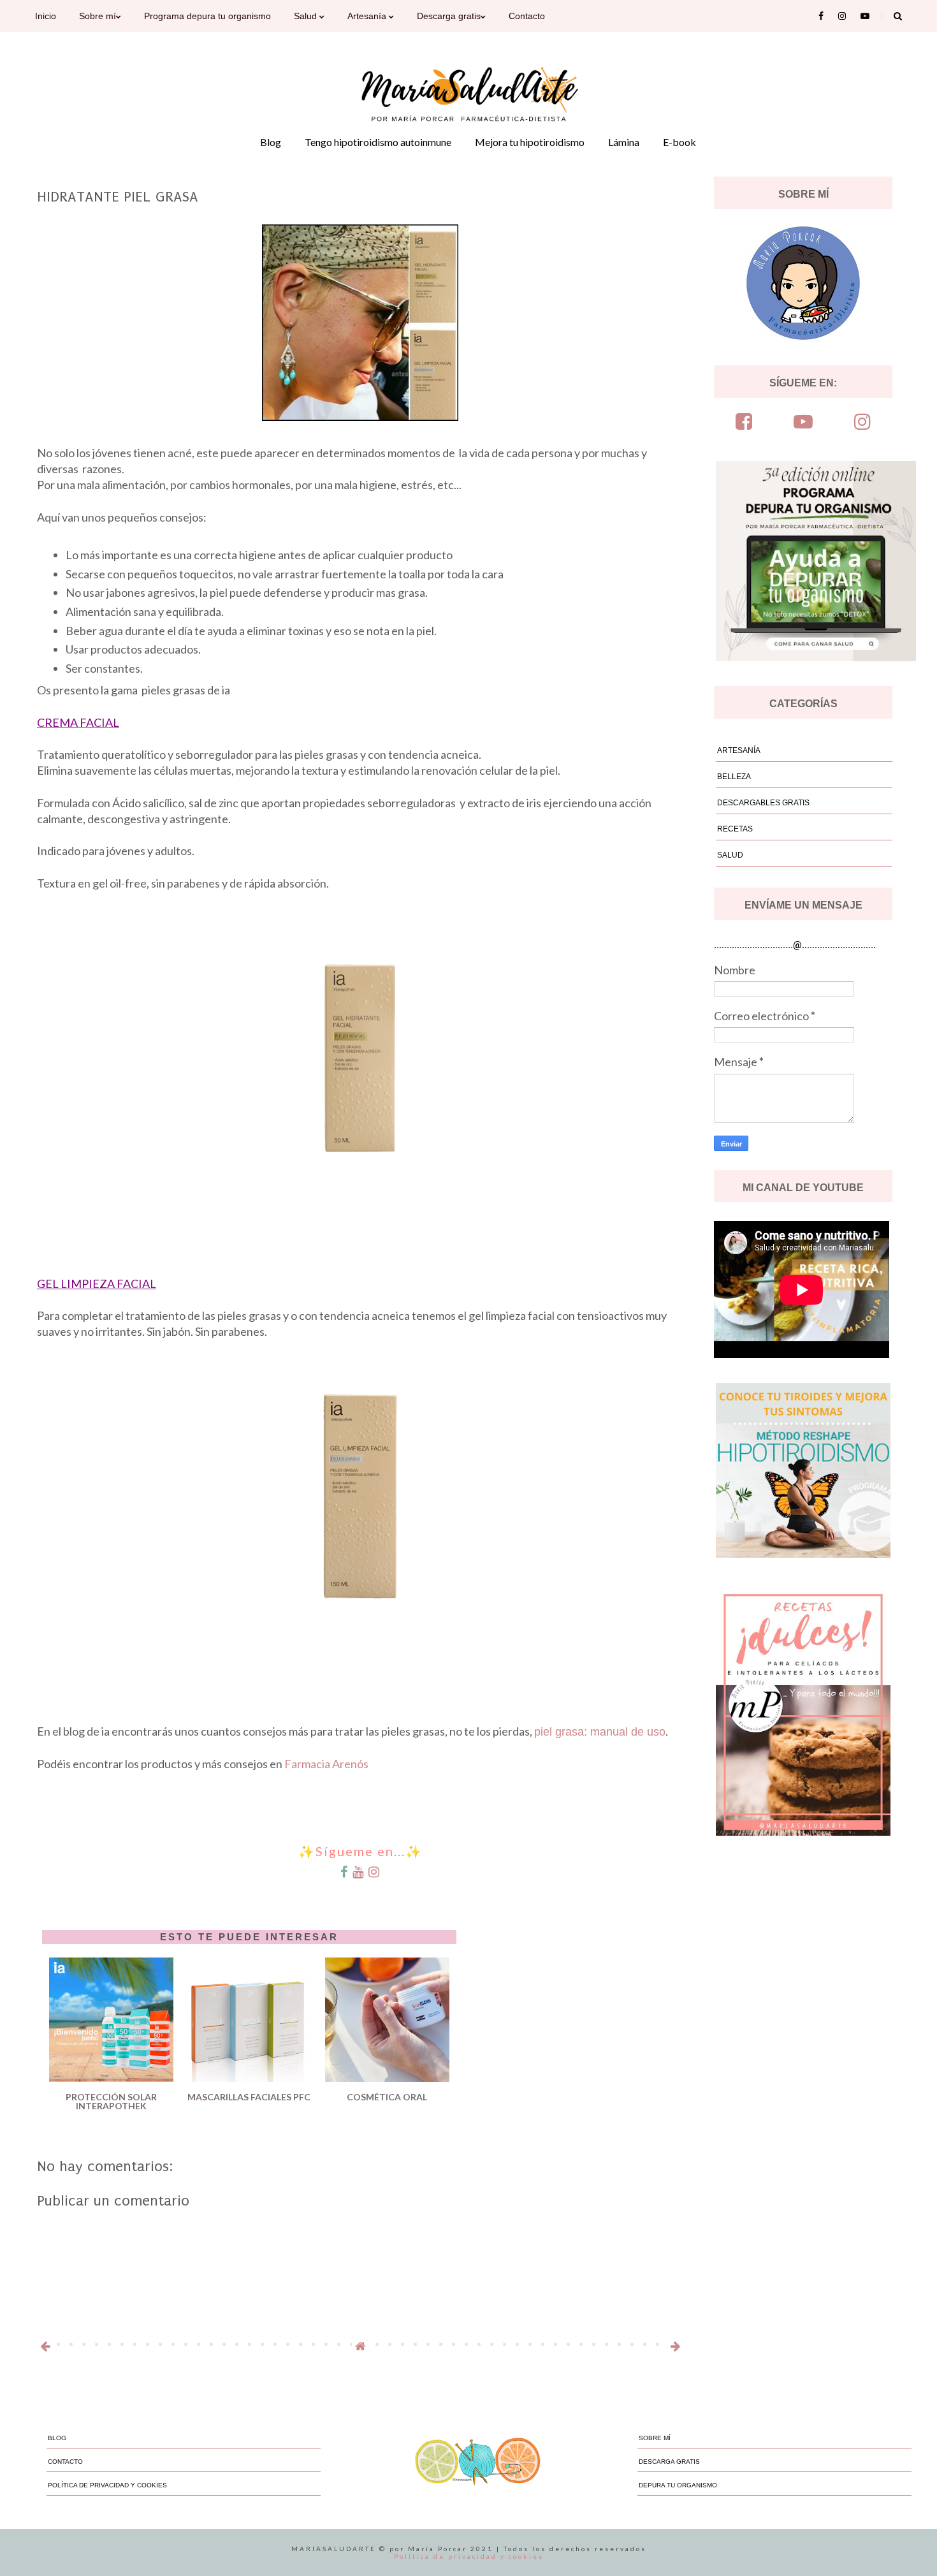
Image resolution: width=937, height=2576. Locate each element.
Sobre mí (98, 16)
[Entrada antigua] (675, 2346)
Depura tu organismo (678, 2485)
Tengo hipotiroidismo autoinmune (378, 142)
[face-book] (744, 422)
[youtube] (803, 422)
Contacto (527, 16)
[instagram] (862, 422)
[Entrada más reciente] (45, 2346)
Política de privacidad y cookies (107, 2485)
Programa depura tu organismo (207, 16)
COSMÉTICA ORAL (387, 2097)
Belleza (734, 777)
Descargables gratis (763, 803)
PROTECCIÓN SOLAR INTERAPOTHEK (111, 2099)
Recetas (735, 829)
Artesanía (368, 16)
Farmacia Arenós (326, 1764)
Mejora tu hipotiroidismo (530, 142)
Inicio (46, 16)
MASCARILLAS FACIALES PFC (249, 2097)
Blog (271, 142)
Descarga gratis (449, 16)
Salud (307, 16)
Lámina (624, 142)
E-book (679, 142)
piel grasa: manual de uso (600, 1732)
